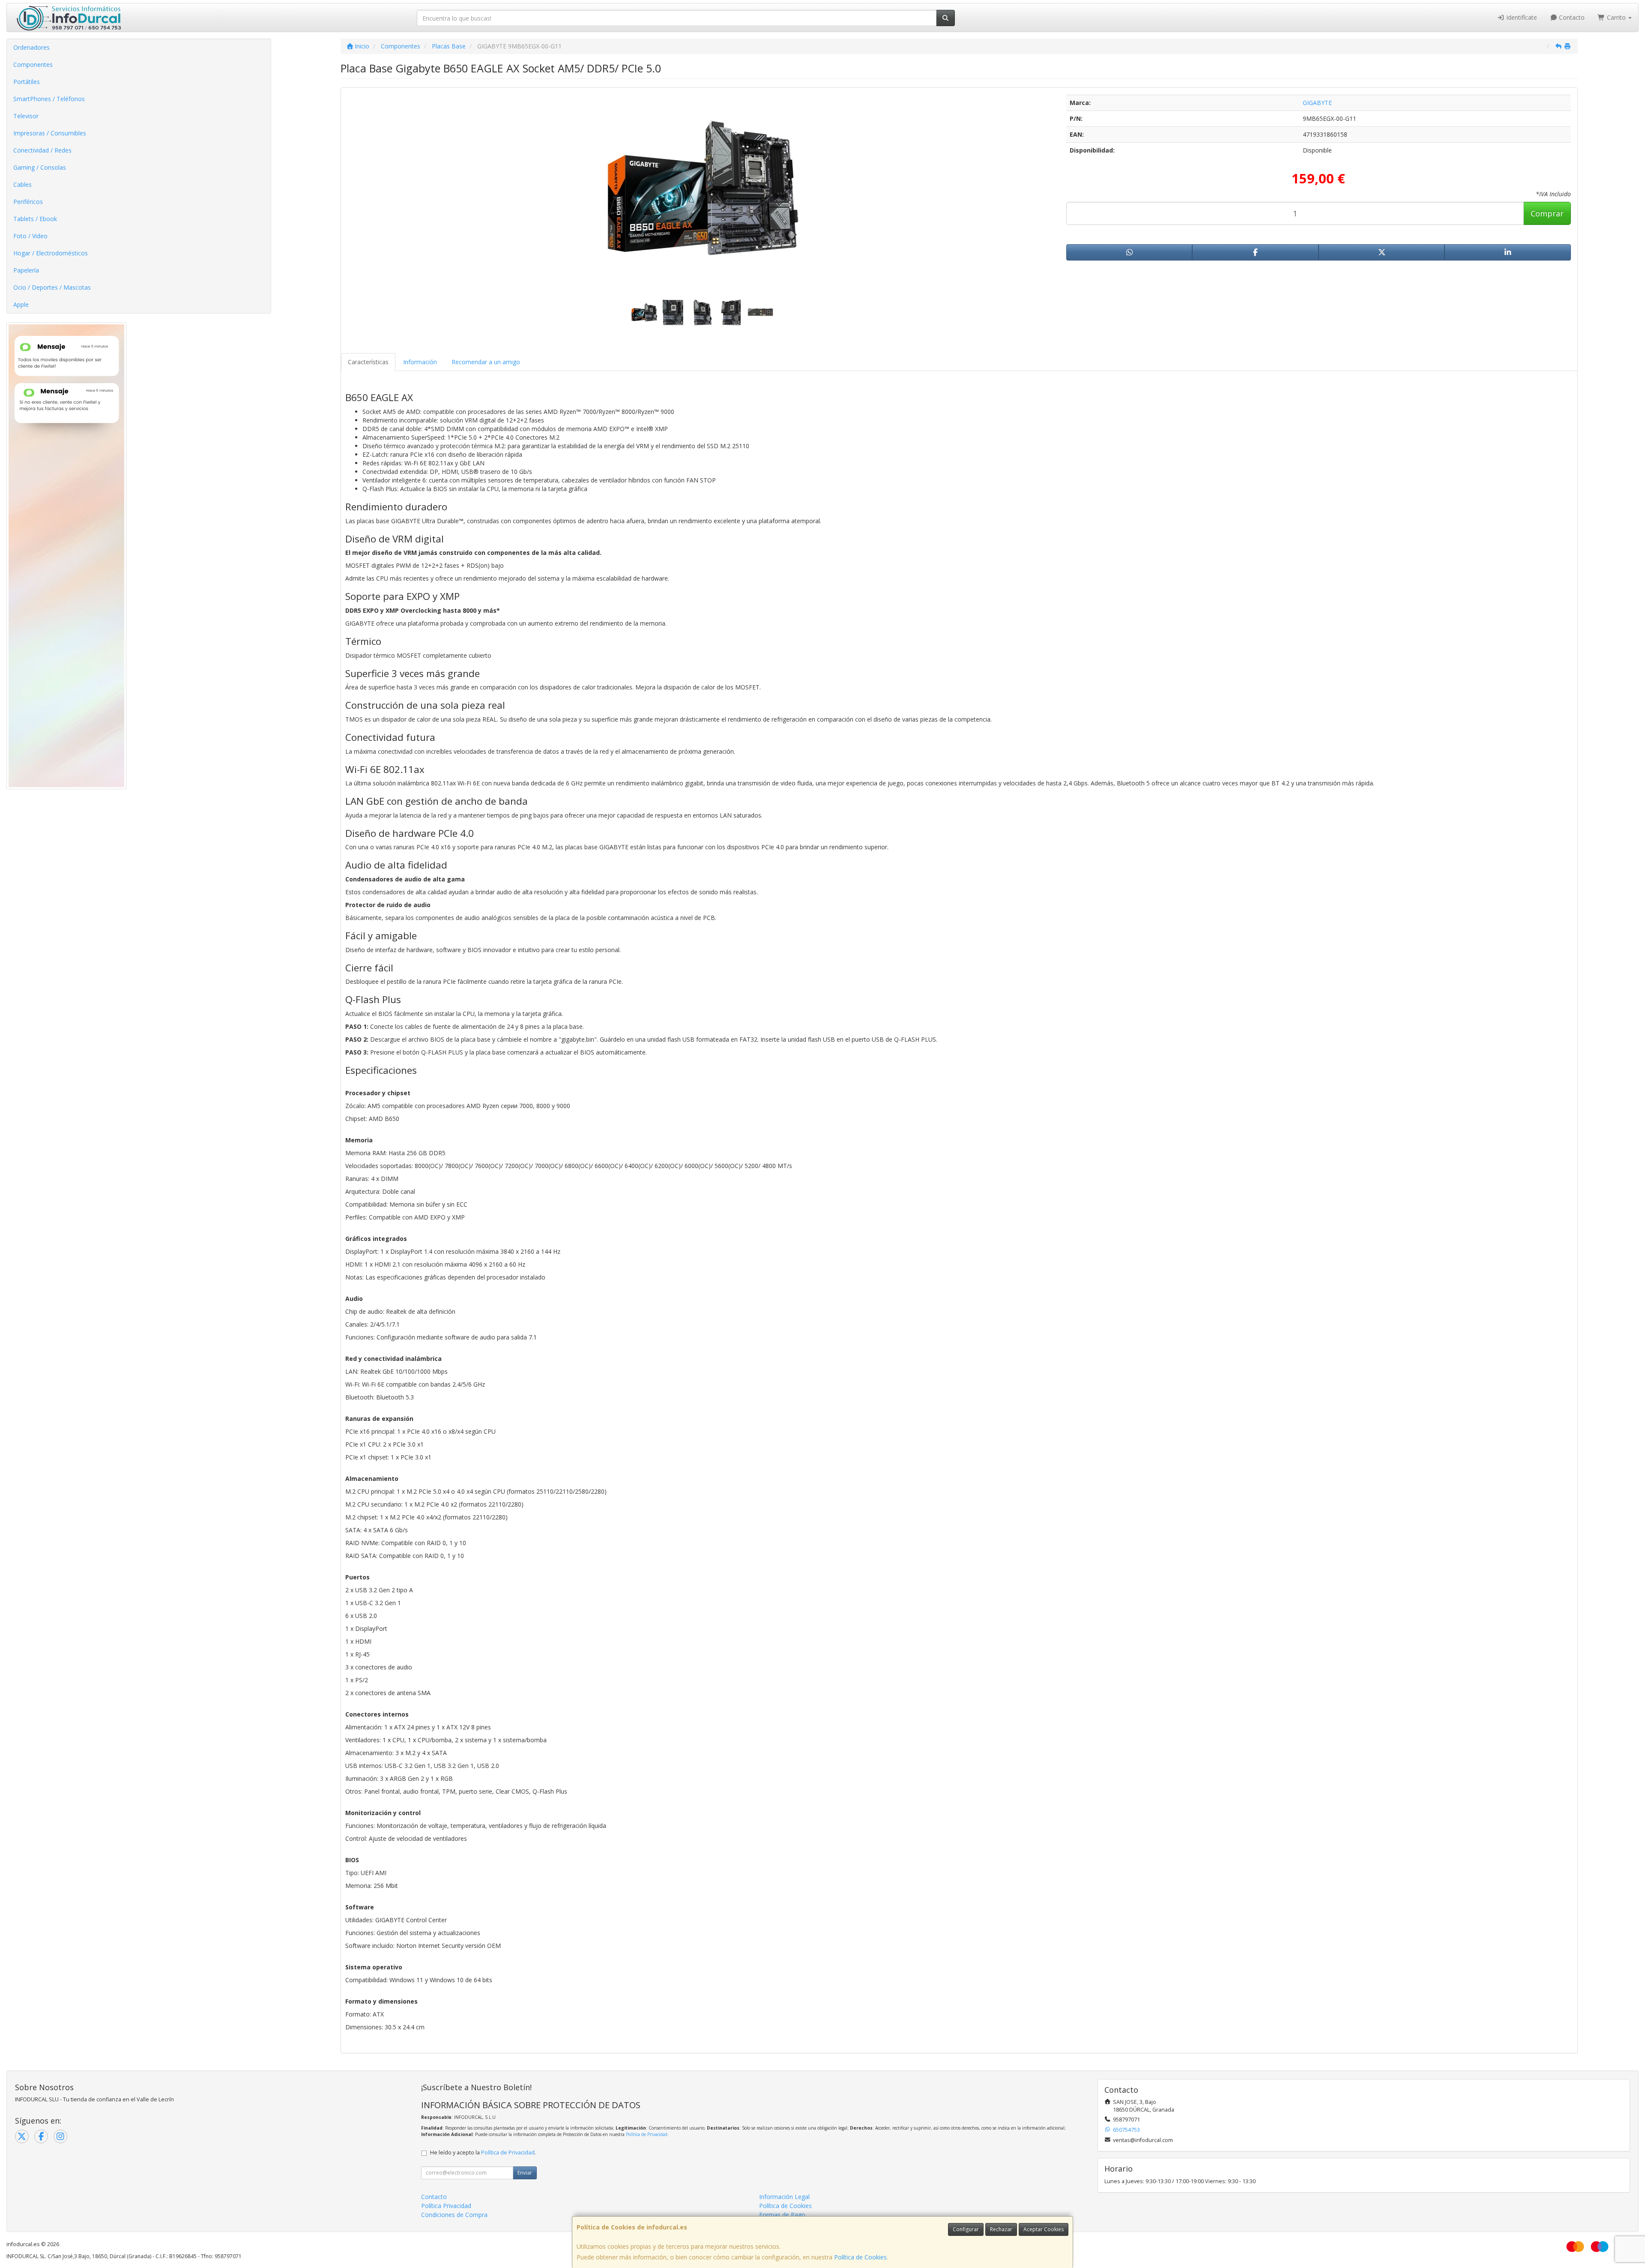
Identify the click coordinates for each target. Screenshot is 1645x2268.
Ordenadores (31, 47)
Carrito (1616, 17)
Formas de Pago (782, 2215)
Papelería (26, 270)
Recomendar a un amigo (486, 362)
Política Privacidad (446, 2206)
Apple (21, 304)
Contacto (1571, 17)
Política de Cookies (860, 2257)
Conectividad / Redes (42, 150)
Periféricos (28, 202)
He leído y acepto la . (483, 2153)
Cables (22, 184)
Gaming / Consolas (40, 167)
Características (368, 362)
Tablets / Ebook (35, 219)
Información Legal (784, 2197)
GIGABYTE (1317, 103)
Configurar (966, 2229)
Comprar (1547, 213)
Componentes (33, 64)
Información (420, 362)
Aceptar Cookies (1044, 2229)
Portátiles (27, 82)
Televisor (26, 116)
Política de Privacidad (647, 2134)
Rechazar (1001, 2229)
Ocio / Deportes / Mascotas (52, 287)
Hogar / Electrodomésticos (51, 253)
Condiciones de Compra (454, 2215)
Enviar (525, 2173)
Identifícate (1521, 17)
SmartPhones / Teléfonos (49, 99)
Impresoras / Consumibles (50, 133)
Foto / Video (30, 236)
